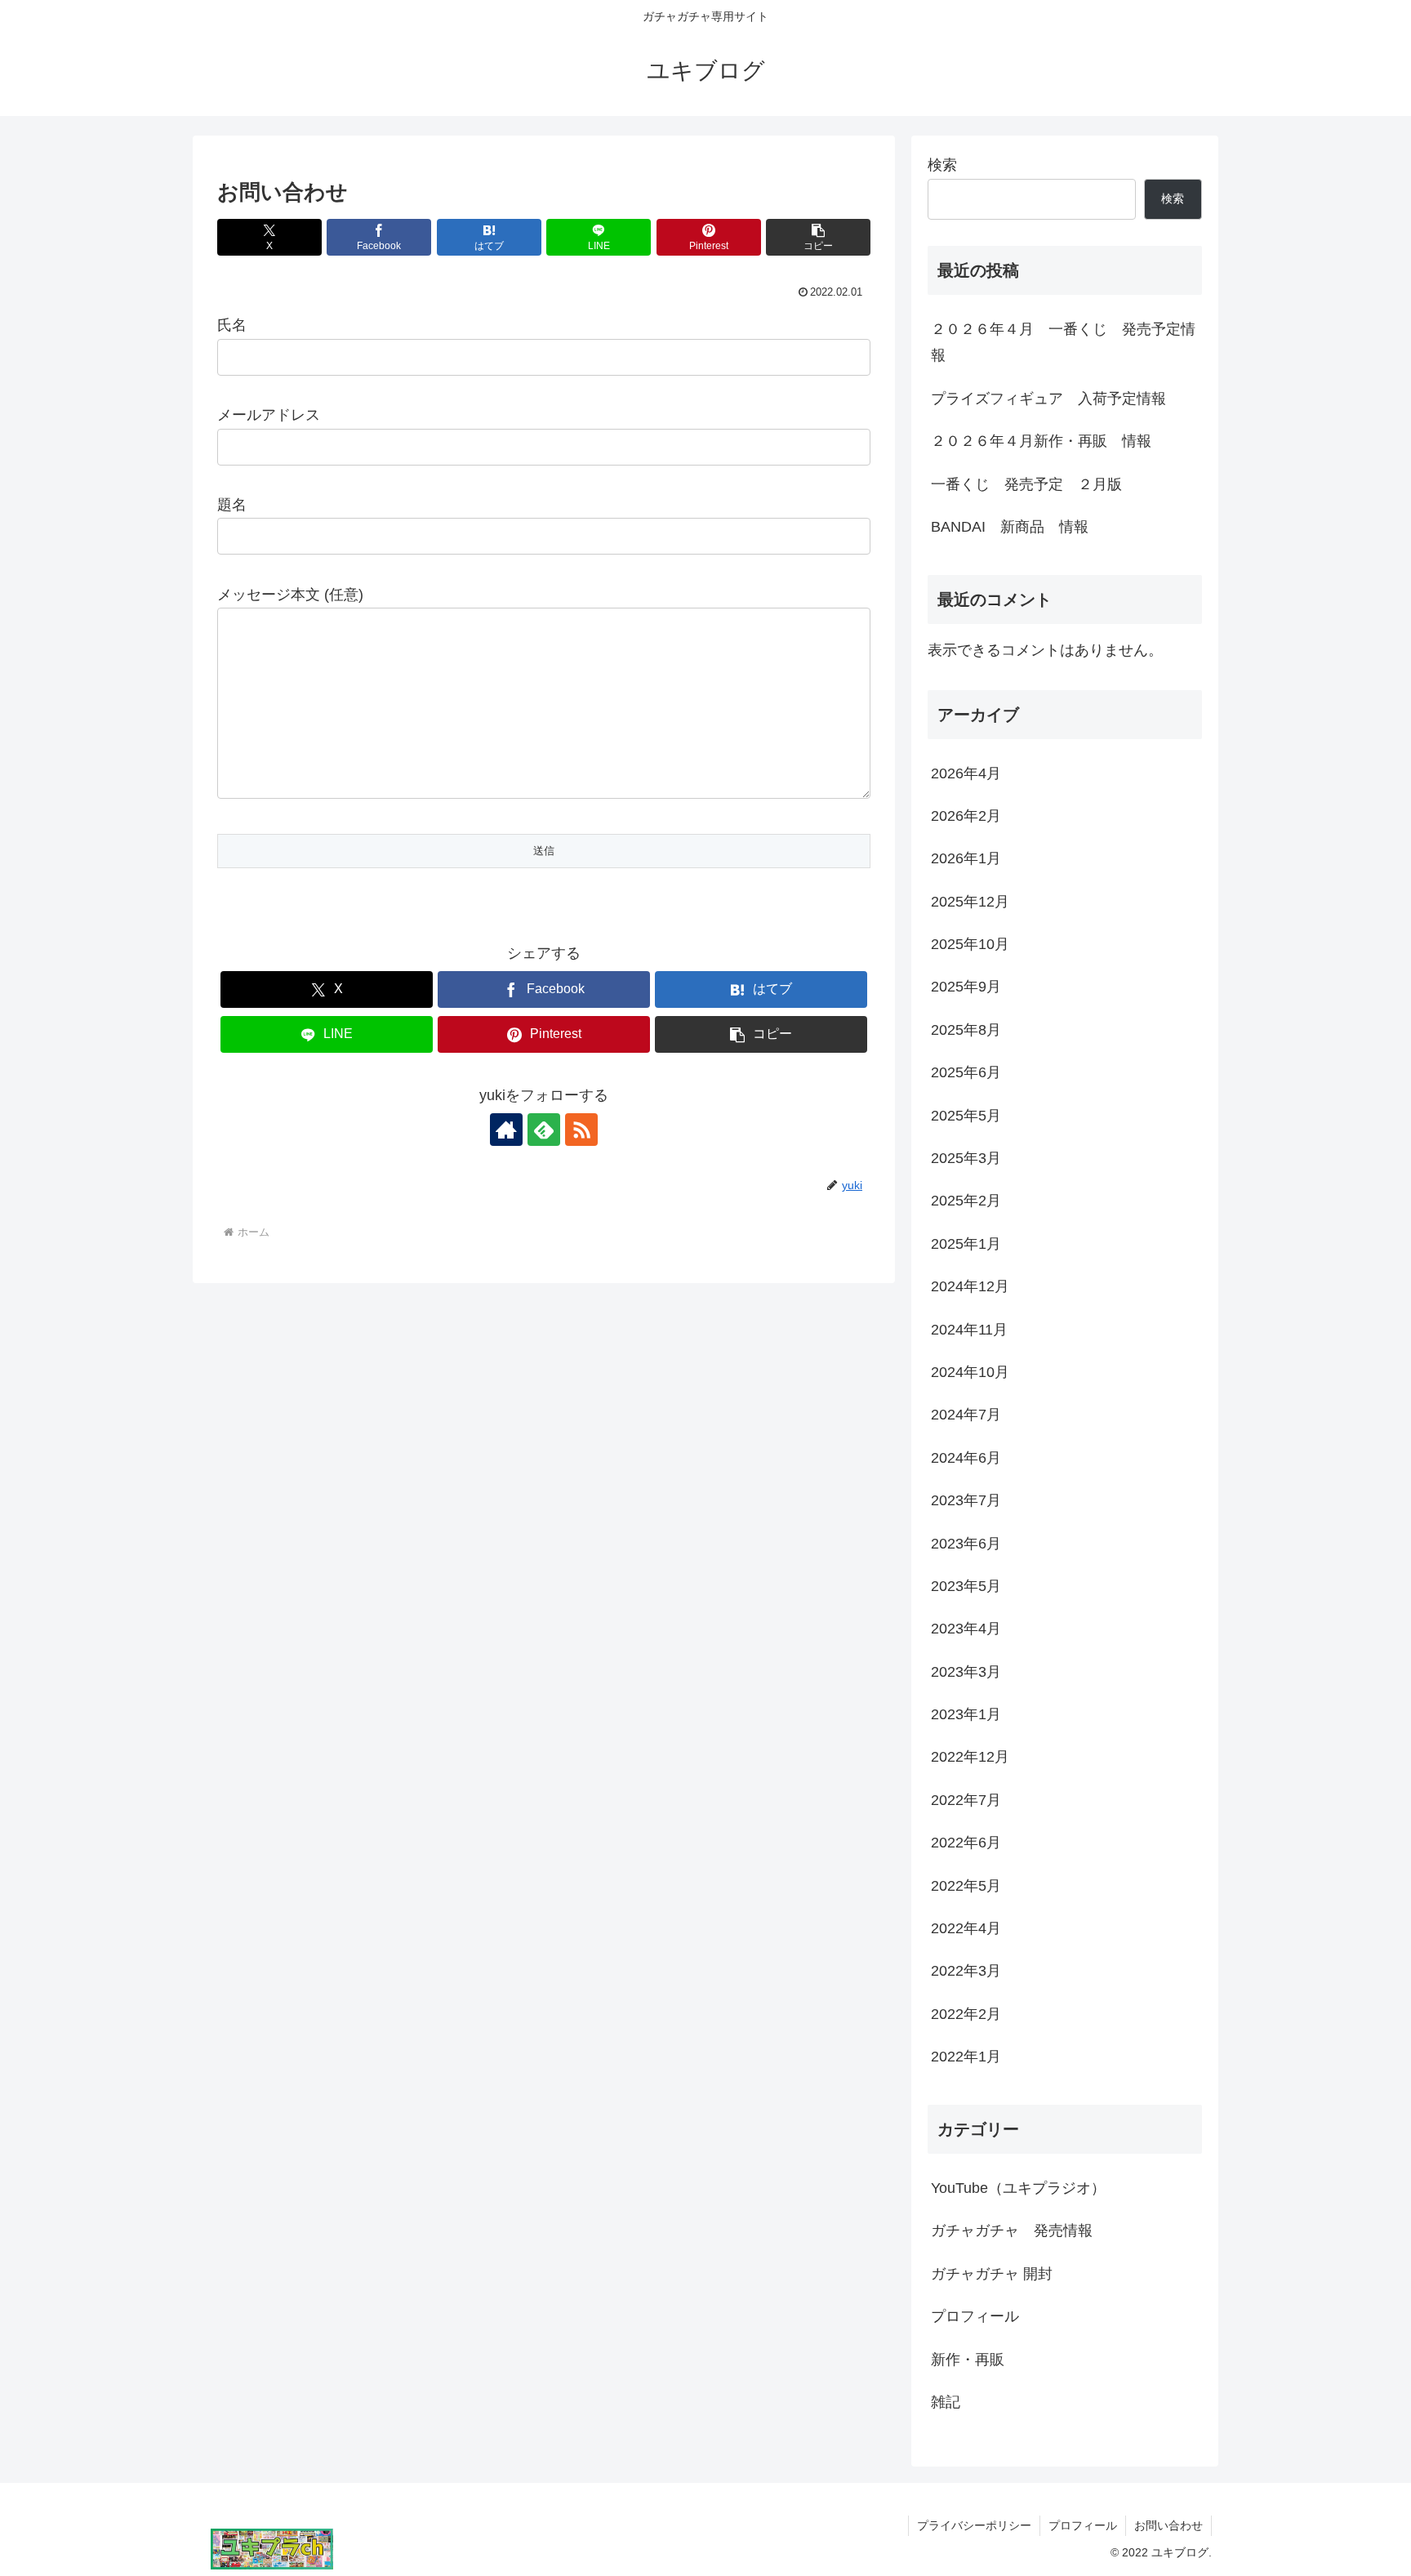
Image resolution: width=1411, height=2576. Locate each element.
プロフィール (1083, 2525)
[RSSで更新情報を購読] (581, 1130)
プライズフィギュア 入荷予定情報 (1048, 399)
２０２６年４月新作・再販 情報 (1041, 441)
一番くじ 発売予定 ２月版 (1026, 484)
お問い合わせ (1168, 2525)
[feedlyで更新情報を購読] (544, 1130)
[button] (818, 237)
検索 (942, 165)
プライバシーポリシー (974, 2525)
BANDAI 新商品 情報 (1010, 527)
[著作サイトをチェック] (506, 1130)
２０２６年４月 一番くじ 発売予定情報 (1063, 342)
